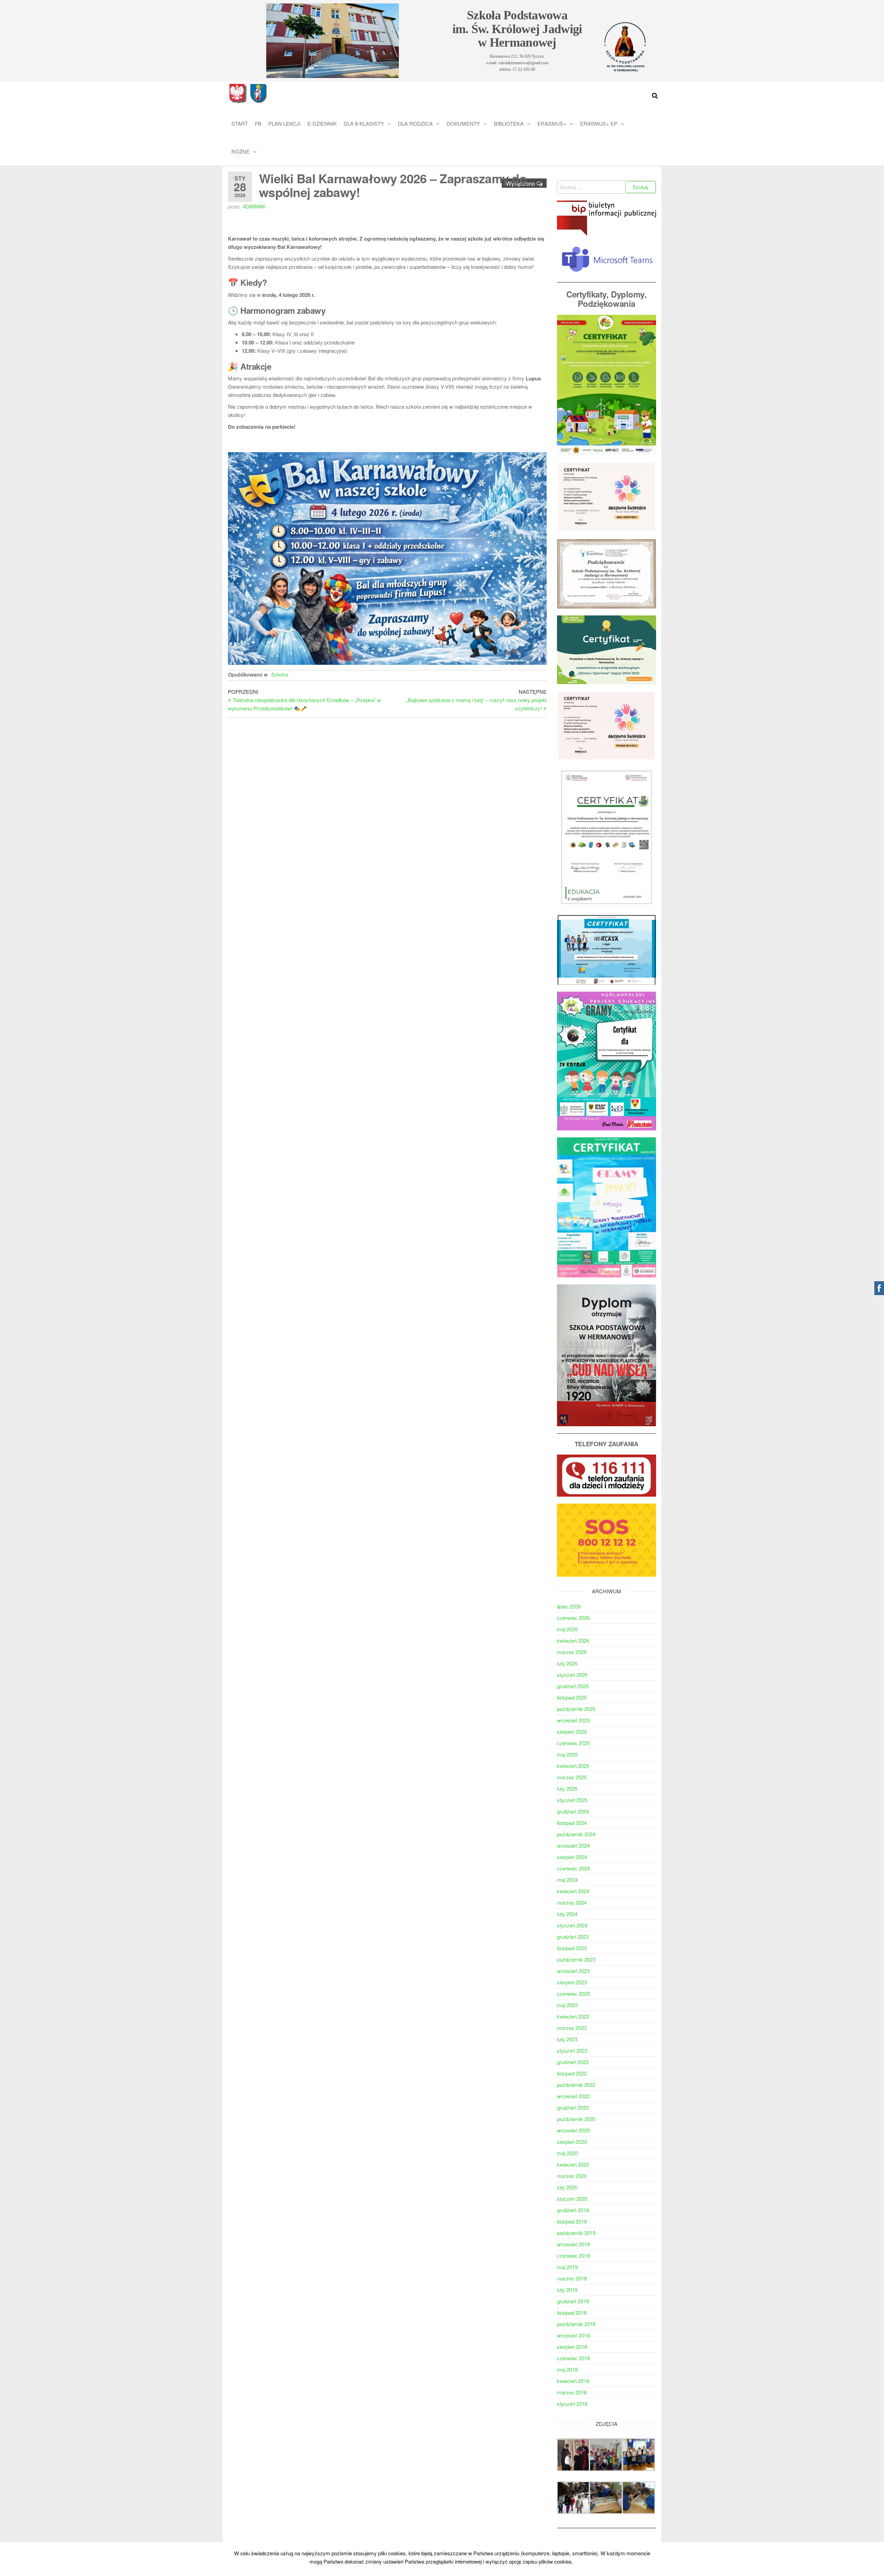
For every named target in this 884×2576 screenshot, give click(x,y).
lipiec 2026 (569, 1606)
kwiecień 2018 (573, 2381)
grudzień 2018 (573, 2301)
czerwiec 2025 (573, 1743)
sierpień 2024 (572, 1857)
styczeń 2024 (572, 1925)
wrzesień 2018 (573, 2335)
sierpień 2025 (572, 1732)
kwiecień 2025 (573, 1766)
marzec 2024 (572, 1902)
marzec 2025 (572, 1777)
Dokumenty (463, 123)
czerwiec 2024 (573, 1868)
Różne (241, 151)
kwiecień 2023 (573, 2016)
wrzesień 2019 (573, 2244)
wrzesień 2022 (573, 2096)
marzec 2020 (572, 2176)
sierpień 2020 (572, 2142)
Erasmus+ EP (599, 123)
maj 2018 (567, 2369)
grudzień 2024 (573, 1811)
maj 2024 (567, 1880)
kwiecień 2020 (573, 2164)
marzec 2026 (572, 1652)
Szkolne (280, 674)
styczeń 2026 (572, 1675)
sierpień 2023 (572, 1982)
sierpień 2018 (572, 2347)
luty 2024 (567, 1914)
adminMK (254, 206)
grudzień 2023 (573, 1937)
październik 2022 (576, 2085)
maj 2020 (567, 2153)
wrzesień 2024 (573, 1845)
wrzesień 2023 (573, 1971)
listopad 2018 (572, 2312)
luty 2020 (567, 2187)
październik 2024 (576, 1834)
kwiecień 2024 (573, 1891)
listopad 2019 (572, 2221)
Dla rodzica (415, 123)
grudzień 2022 (573, 2062)
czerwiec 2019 (573, 2256)
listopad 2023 (572, 1948)
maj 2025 (567, 1754)
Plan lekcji (284, 123)
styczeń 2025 (572, 1800)
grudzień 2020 (573, 2107)
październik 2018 (576, 2324)
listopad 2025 (572, 1697)
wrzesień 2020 (573, 2130)
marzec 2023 (572, 2028)
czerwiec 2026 (573, 1618)
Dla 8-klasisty (364, 123)
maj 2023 (567, 2005)
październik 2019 (576, 2233)
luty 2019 (567, 2290)
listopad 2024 (572, 1823)
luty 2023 (567, 2039)
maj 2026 (567, 1629)
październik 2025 (576, 1709)
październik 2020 (576, 2119)
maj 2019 (567, 2267)
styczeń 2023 (572, 2050)
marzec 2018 (572, 2392)
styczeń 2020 (572, 2199)
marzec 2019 (572, 2278)
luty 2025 (567, 1788)
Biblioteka (509, 123)
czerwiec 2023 (573, 1994)
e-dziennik (322, 123)
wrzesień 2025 (573, 1720)
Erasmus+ (552, 123)
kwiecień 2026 (573, 1640)
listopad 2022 (572, 2073)
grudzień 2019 (573, 2210)
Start (240, 123)
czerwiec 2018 (573, 2358)
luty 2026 (567, 1663)
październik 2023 (576, 1959)
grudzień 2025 (573, 1686)
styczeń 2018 (572, 2404)
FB (258, 123)
